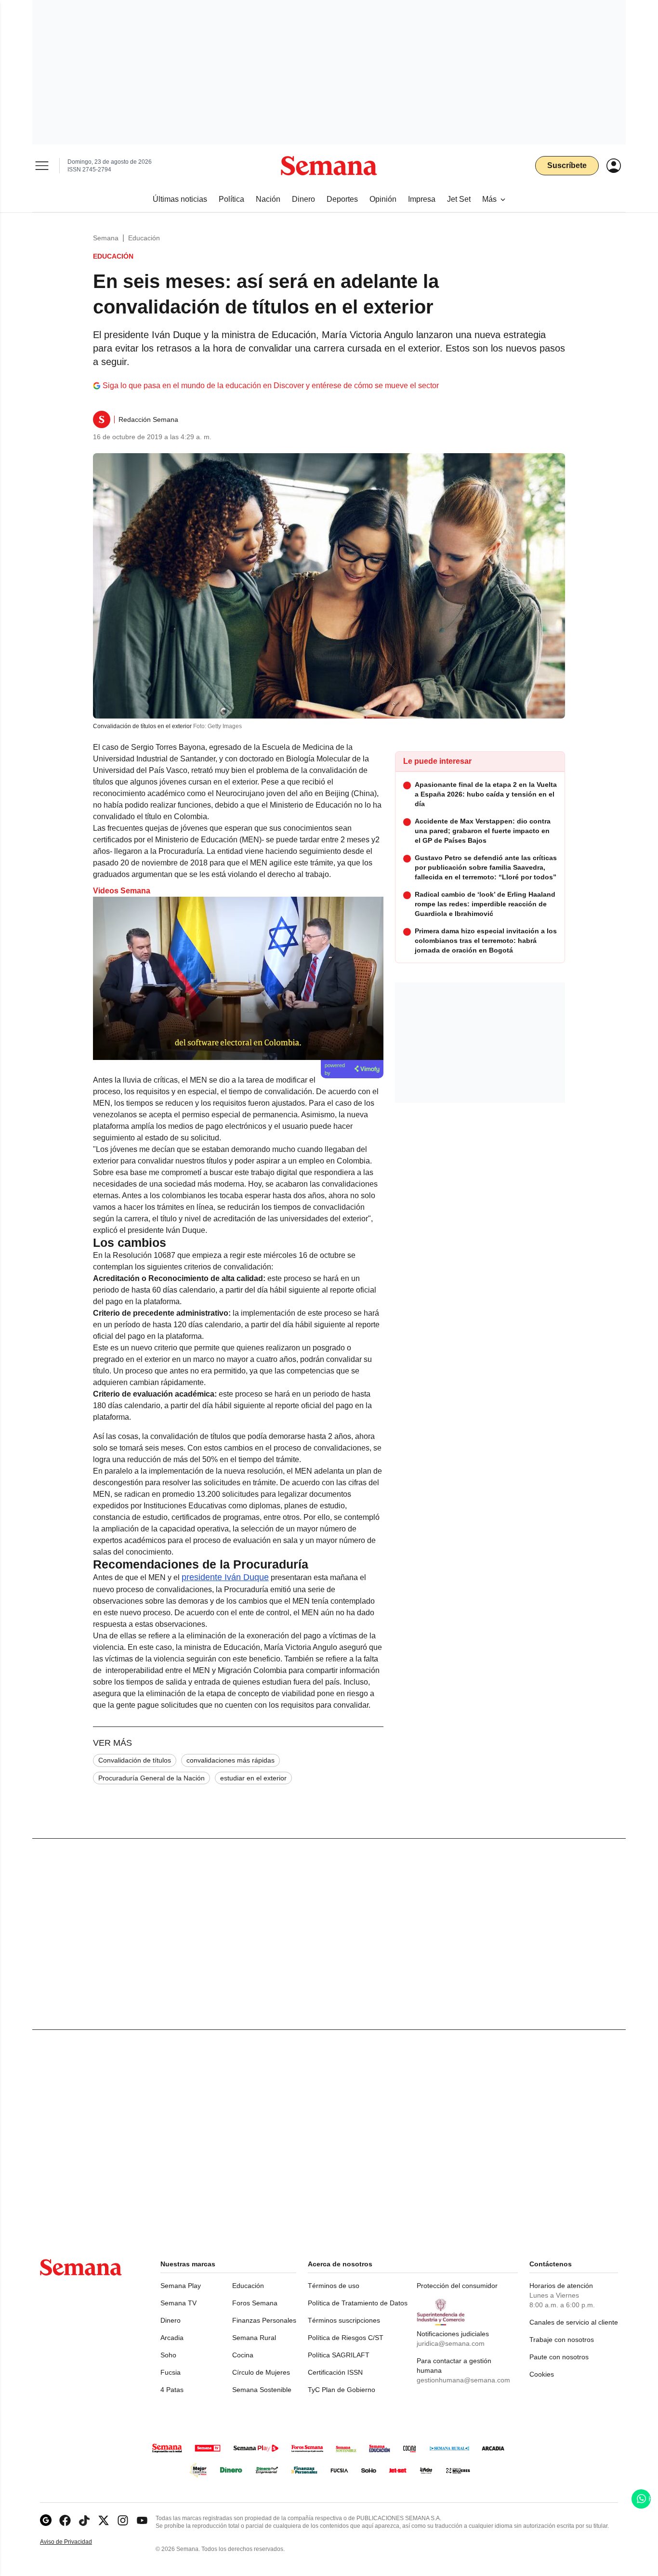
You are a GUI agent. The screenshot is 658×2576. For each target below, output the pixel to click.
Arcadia (172, 2338)
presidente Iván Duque (225, 1577)
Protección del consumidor (457, 2286)
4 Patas (172, 2390)
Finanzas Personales (264, 2320)
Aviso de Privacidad (76, 2542)
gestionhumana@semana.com (463, 2380)
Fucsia (171, 2372)
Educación (144, 238)
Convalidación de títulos (135, 1760)
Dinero (171, 2320)
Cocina (243, 2355)
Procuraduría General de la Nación (151, 1778)
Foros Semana (255, 2303)
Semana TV (178, 2303)
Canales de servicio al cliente (574, 2322)
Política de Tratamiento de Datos (358, 2303)
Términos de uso (334, 2286)
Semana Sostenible (262, 2390)
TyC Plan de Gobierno (342, 2390)
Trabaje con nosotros (562, 2340)
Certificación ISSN (335, 2372)
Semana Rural (254, 2338)
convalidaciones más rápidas (230, 1760)
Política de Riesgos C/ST (346, 2338)
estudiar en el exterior (253, 1778)
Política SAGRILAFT (339, 2355)
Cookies (542, 2374)
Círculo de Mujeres (261, 2372)
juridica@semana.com (451, 2343)
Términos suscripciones (344, 2320)
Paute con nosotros (559, 2357)
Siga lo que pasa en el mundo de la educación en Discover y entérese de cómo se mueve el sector (271, 386)
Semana (106, 238)
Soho (168, 2355)
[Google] (46, 2520)
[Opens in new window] (65, 2520)
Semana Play (181, 2286)
